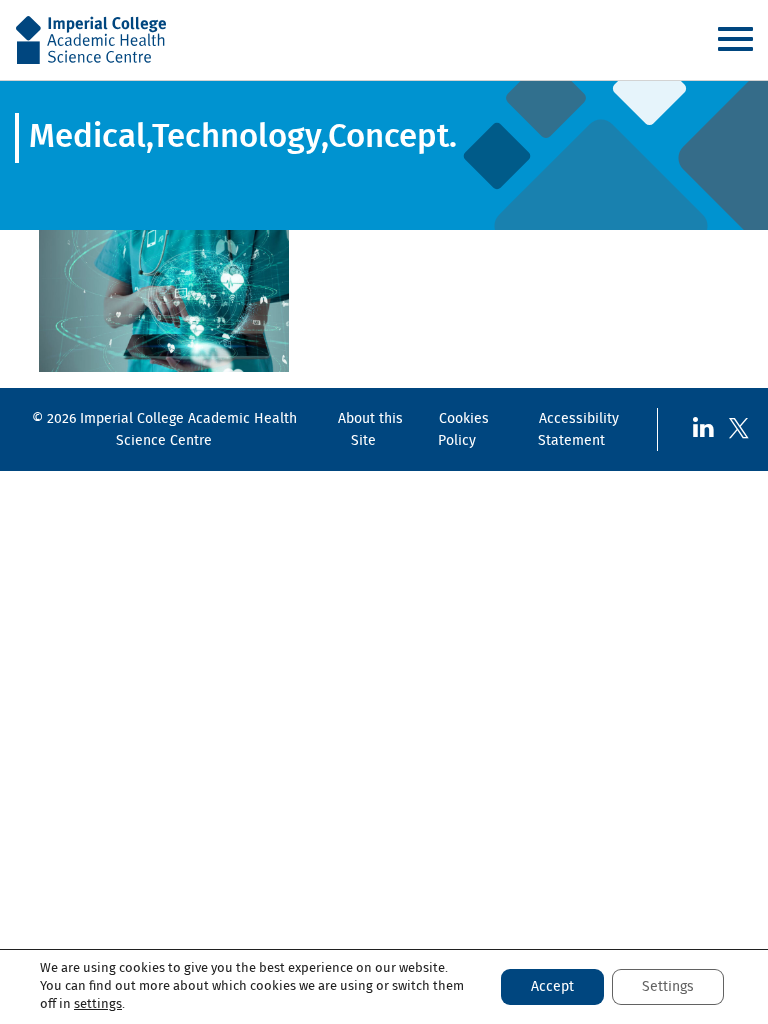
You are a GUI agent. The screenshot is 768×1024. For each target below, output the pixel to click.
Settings (668, 987)
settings (98, 1004)
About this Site (370, 429)
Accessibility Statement (578, 429)
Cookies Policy (463, 429)
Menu (735, 39)
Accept (552, 987)
